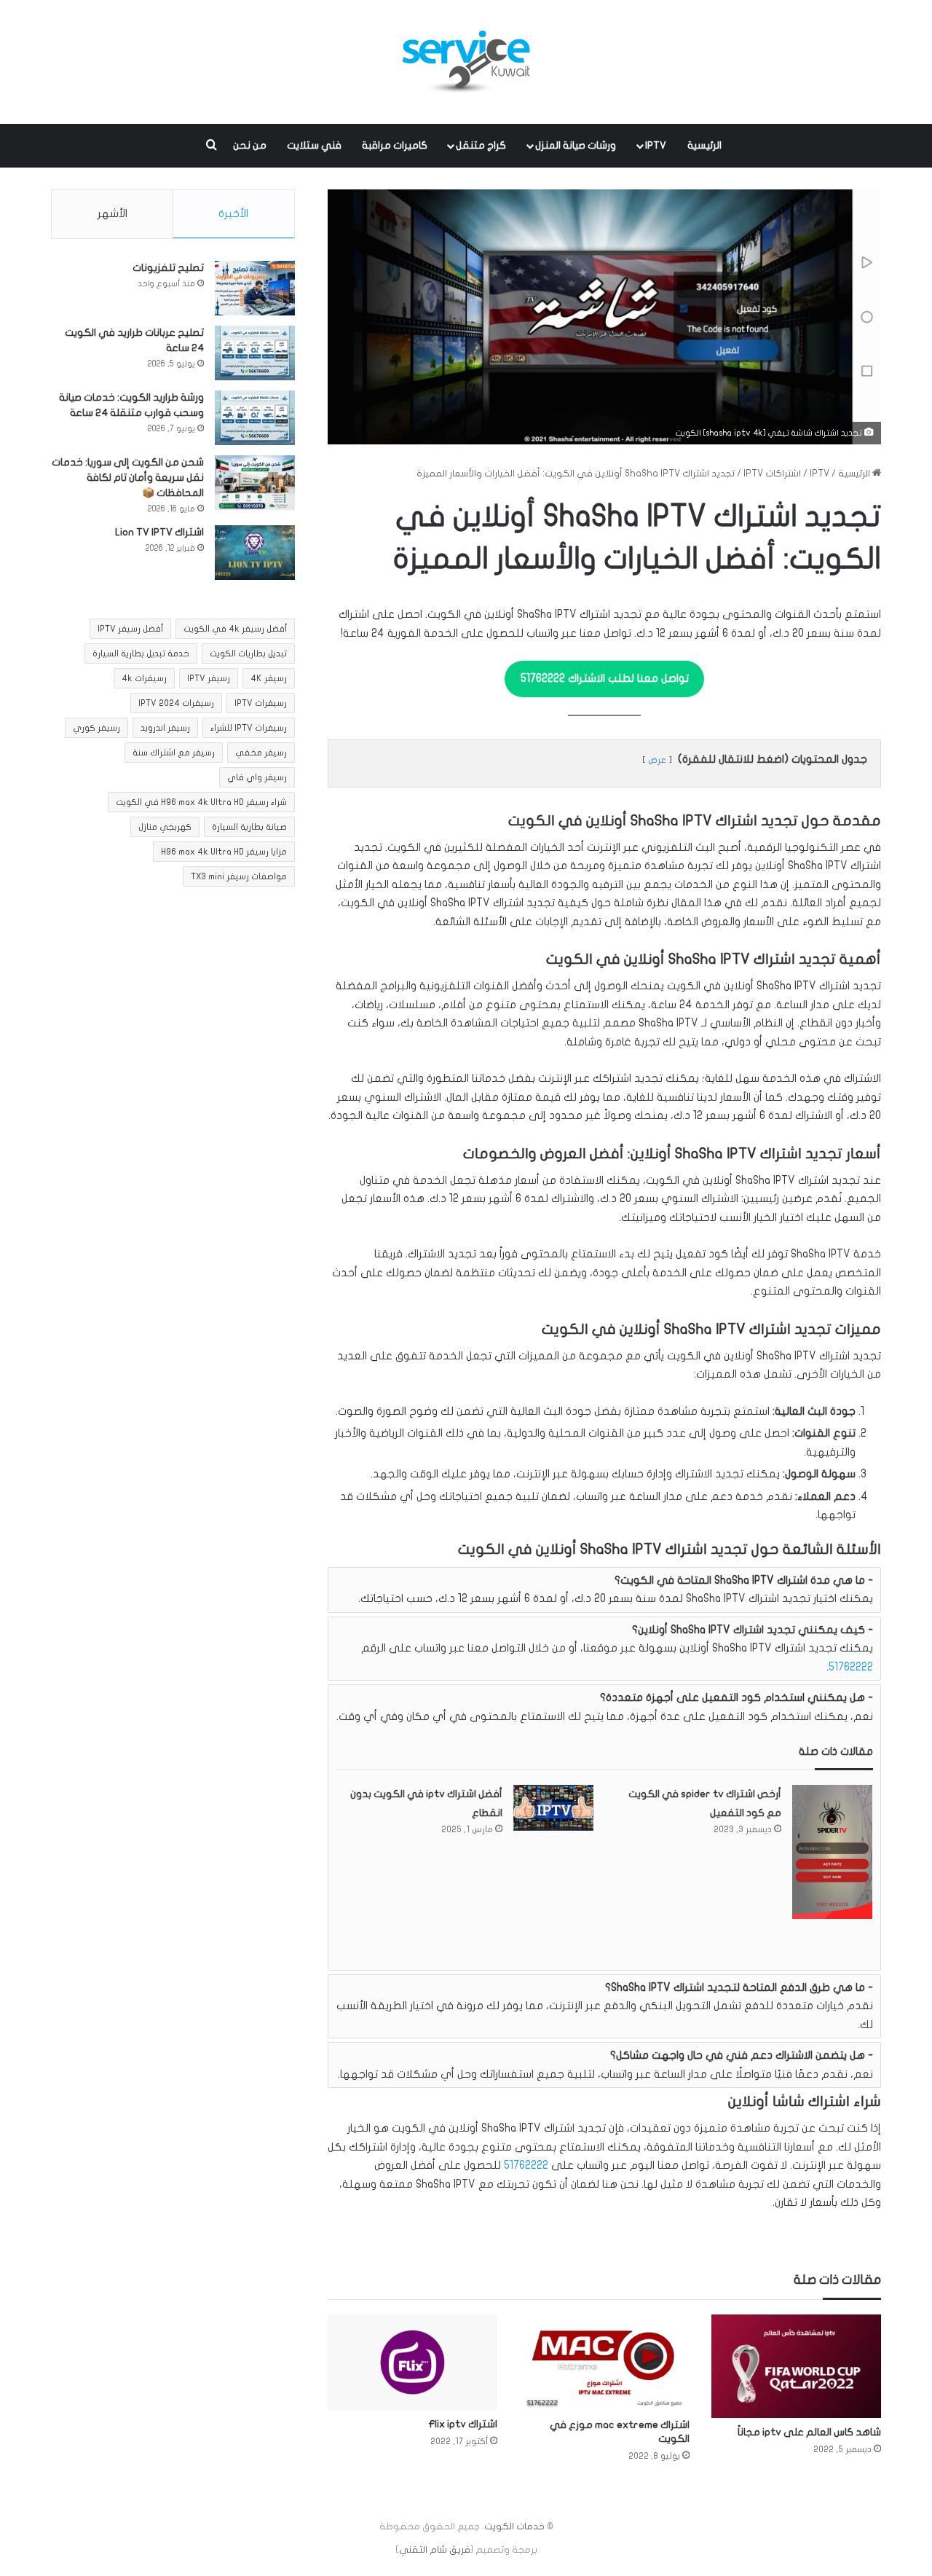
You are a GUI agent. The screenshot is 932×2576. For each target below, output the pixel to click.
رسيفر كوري (96, 728)
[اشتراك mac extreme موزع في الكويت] (604, 2363)
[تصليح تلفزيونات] (255, 288)
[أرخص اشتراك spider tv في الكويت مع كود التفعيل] (832, 1851)
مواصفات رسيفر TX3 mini (239, 876)
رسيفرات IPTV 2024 (176, 703)
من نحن (250, 145)
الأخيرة (233, 213)
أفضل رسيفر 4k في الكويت (235, 629)
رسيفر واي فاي (257, 777)
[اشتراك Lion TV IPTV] (255, 553)
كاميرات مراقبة (395, 145)
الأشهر (112, 213)
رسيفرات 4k (144, 678)
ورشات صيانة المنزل (576, 145)
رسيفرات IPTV (261, 703)
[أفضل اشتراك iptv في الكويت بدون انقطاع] (553, 1807)
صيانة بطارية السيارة (249, 827)
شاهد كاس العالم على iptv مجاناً (809, 2432)
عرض (657, 760)
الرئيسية (704, 145)
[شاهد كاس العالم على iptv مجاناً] (796, 2366)
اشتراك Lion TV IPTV (159, 532)
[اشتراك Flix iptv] (412, 2363)
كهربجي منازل (165, 827)
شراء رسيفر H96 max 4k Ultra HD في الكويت (201, 802)
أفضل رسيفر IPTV (130, 629)
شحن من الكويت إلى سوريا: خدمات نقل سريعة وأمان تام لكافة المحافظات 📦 (128, 478)
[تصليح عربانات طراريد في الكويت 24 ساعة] (255, 353)
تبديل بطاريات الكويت (248, 653)
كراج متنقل (481, 145)
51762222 (851, 1667)
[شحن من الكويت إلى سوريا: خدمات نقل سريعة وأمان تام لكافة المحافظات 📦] (255, 483)
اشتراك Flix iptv (463, 2424)
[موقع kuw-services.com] (466, 62)
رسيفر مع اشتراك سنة (174, 753)
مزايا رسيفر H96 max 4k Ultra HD (224, 852)
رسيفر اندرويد (165, 728)
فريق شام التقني (435, 2550)
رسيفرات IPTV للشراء (249, 728)
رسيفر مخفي (261, 753)
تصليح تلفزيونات (168, 268)
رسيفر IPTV (209, 678)
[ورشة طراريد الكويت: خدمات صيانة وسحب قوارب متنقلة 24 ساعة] (255, 418)
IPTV (656, 145)
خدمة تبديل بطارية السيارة (141, 653)
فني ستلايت (314, 145)
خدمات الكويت (514, 2526)
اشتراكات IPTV (772, 474)
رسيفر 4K (269, 678)
